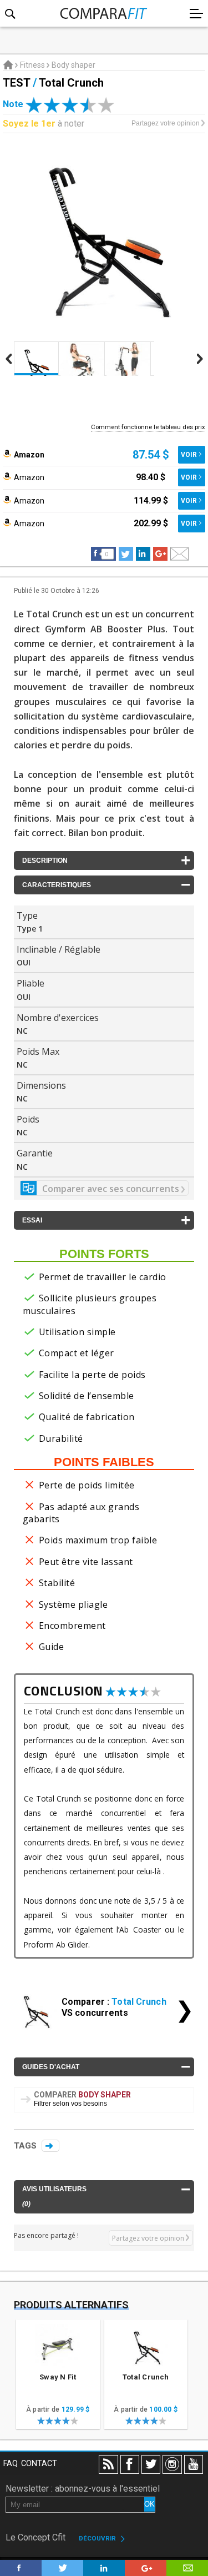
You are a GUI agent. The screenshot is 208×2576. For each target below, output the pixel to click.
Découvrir (99, 2538)
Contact (39, 2464)
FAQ (11, 2464)
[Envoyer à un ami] (179, 554)
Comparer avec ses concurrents (112, 1189)
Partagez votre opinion (166, 123)
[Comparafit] (104, 11)
